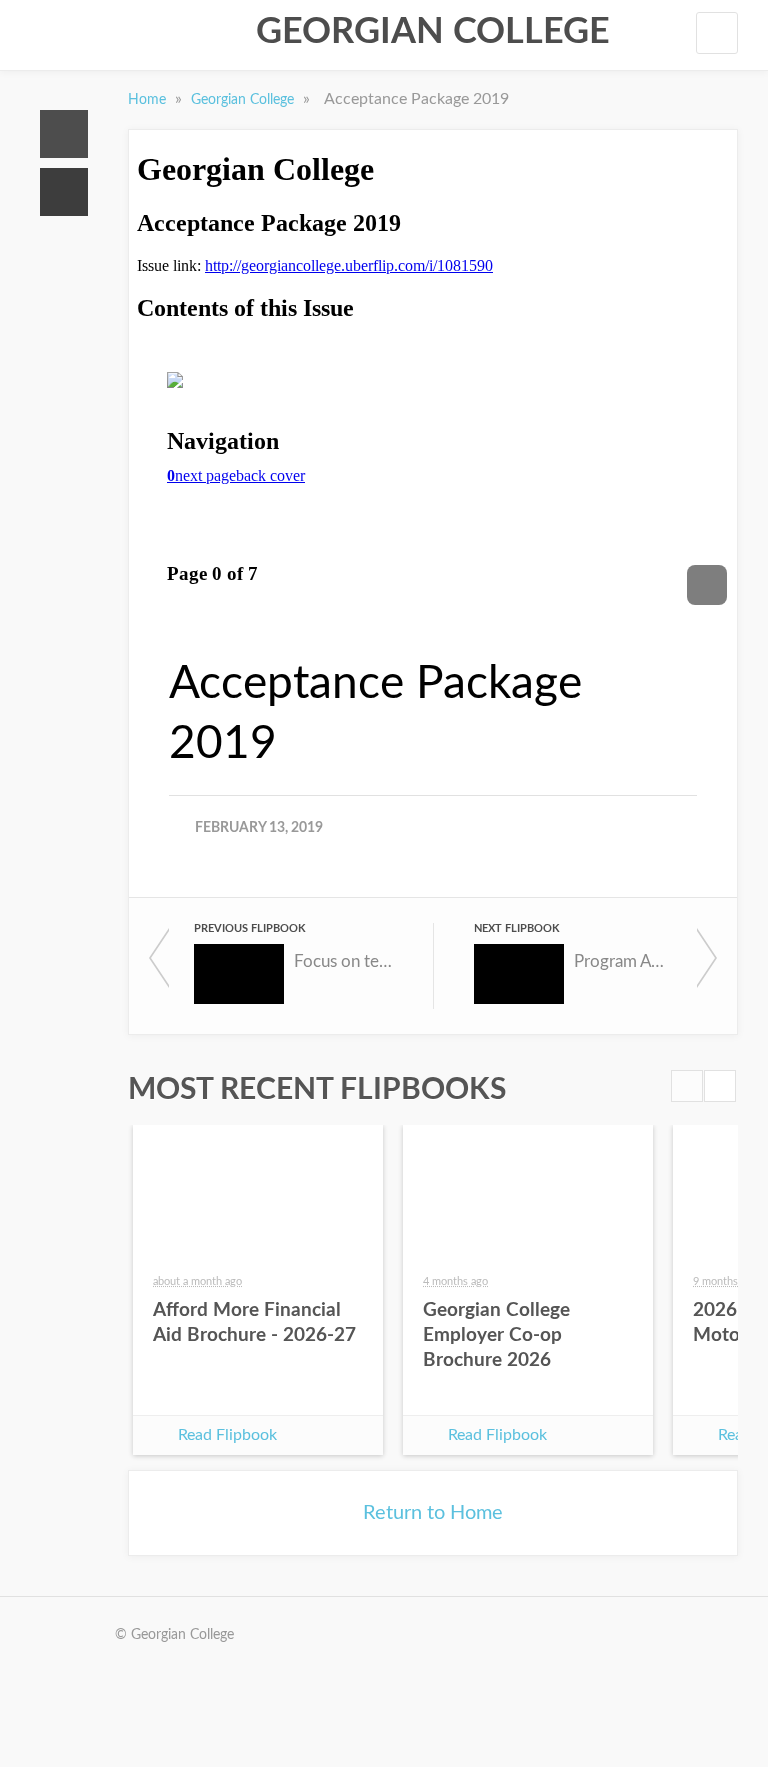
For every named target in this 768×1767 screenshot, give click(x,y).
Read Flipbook (227, 1435)
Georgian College (433, 32)
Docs (64, 192)
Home (64, 134)
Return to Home (433, 1513)
